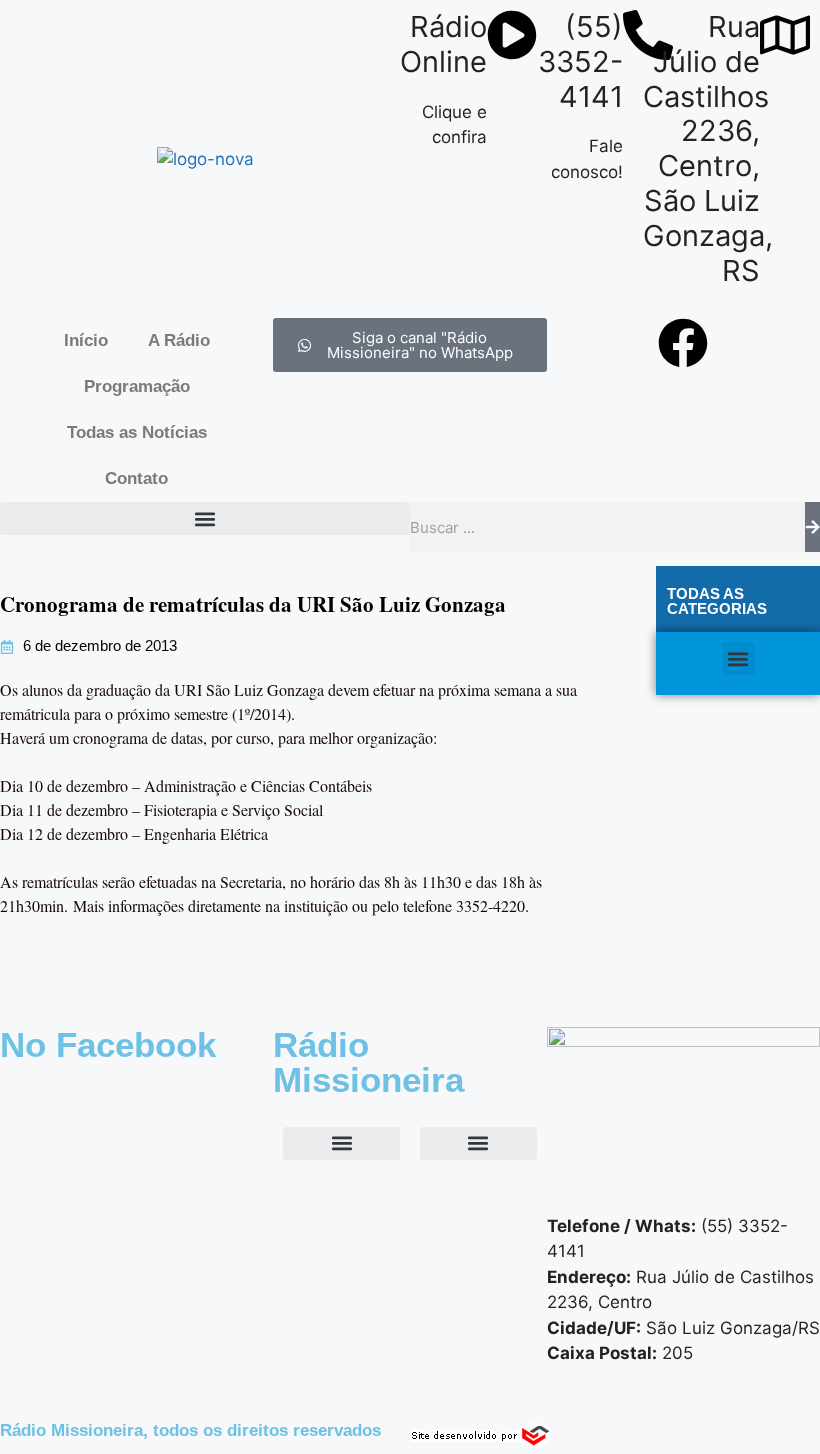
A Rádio (179, 340)
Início (86, 340)
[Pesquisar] (812, 527)
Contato (136, 478)
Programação (137, 386)
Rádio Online (443, 44)
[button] (205, 518)
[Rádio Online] (512, 35)
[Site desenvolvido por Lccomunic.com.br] (481, 1441)
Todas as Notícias (137, 432)
